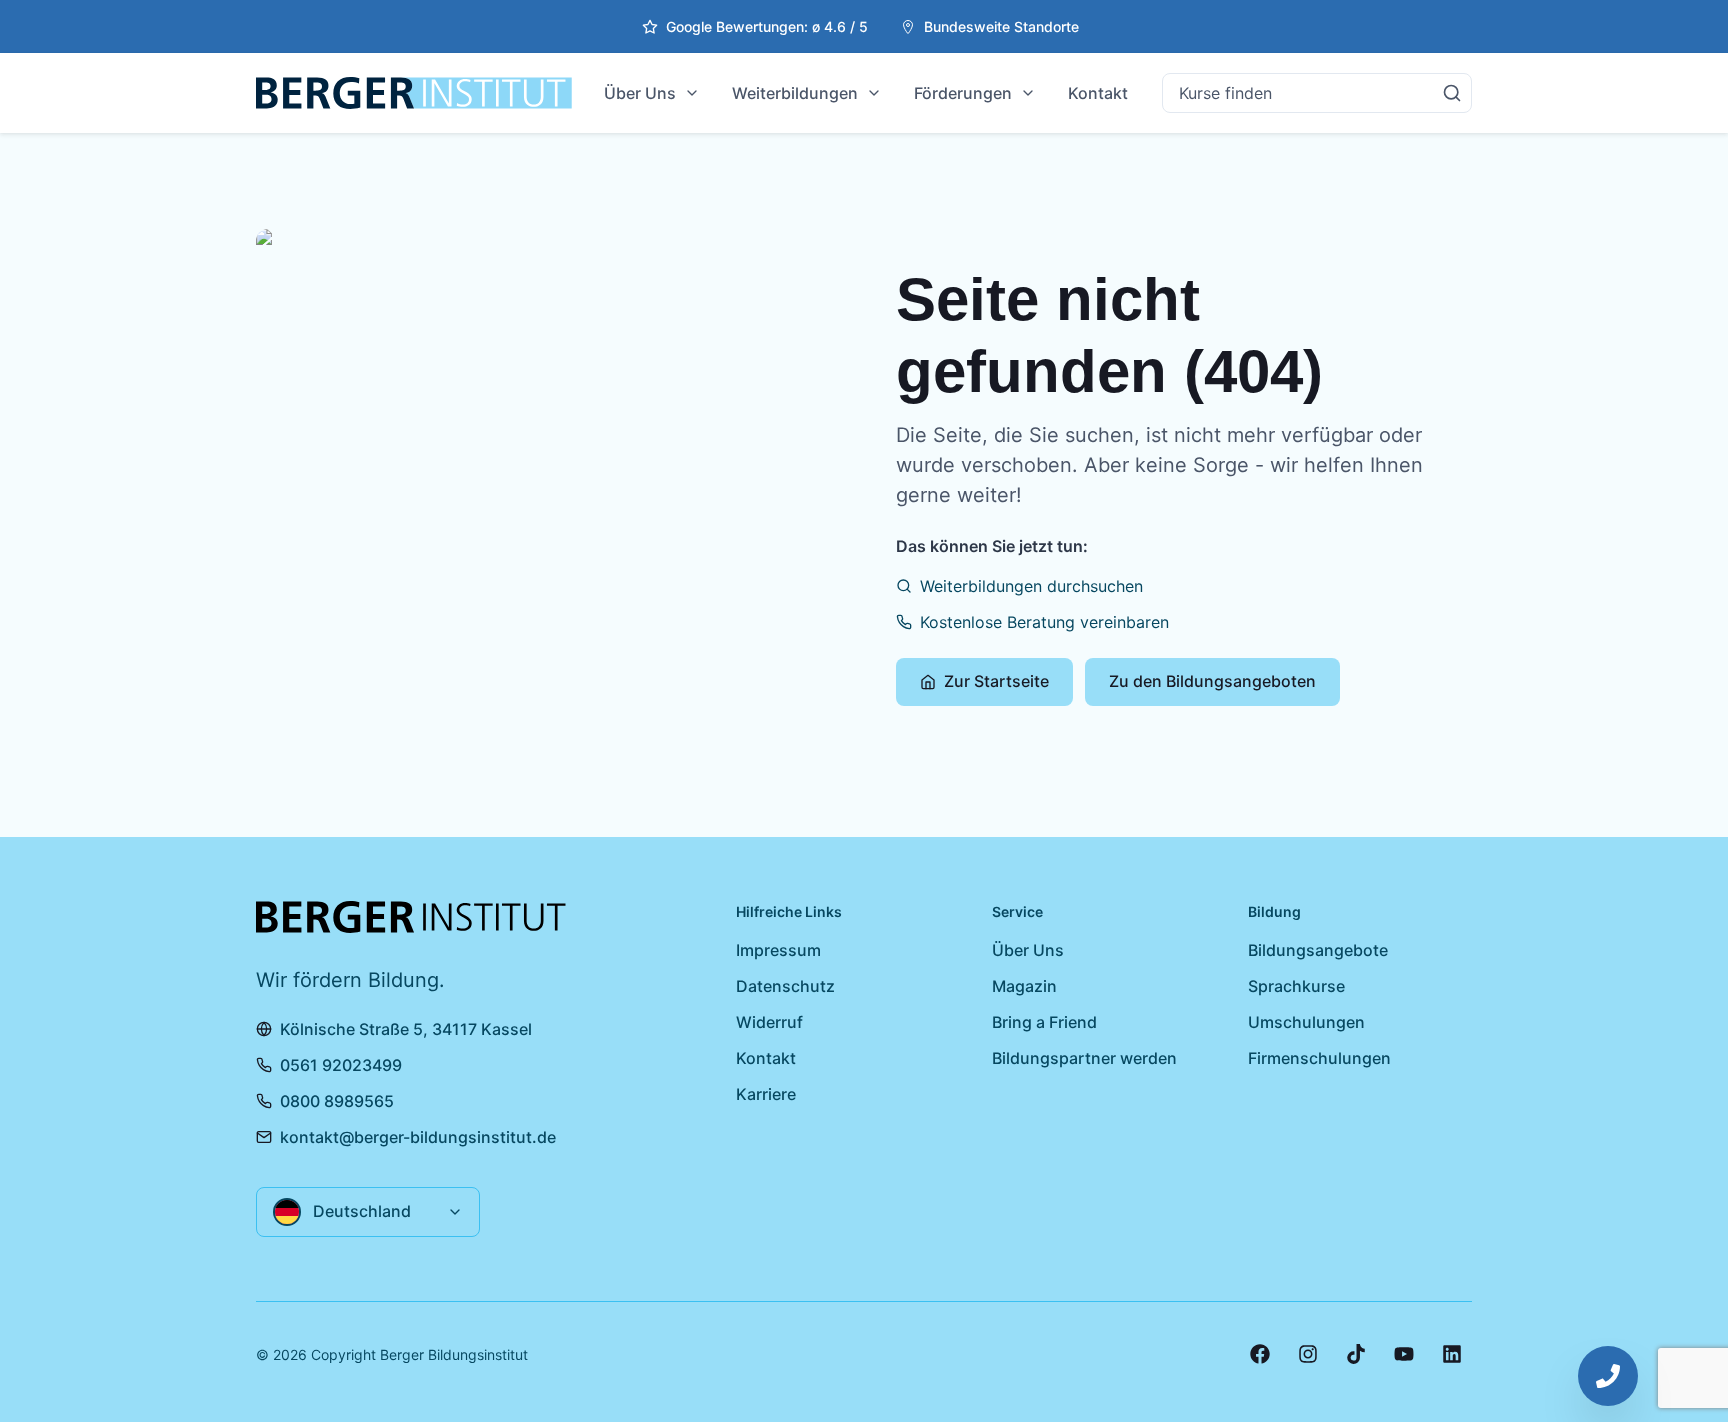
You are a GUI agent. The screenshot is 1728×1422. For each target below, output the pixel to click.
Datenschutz (785, 986)
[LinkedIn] (1452, 1354)
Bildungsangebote (1318, 950)
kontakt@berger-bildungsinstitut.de (418, 1137)
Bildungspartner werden (1084, 1058)
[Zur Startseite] (414, 93)
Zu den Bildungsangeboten (1212, 681)
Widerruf (769, 1022)
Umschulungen (1306, 1022)
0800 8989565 (337, 1101)
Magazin (1024, 986)
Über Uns (640, 93)
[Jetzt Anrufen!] (1608, 1376)
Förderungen (963, 93)
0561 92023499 (341, 1065)
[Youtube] (1404, 1354)
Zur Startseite (996, 681)
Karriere (766, 1094)
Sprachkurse (1296, 986)
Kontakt (1098, 93)
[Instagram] (1308, 1354)
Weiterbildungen (795, 93)
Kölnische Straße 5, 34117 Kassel (406, 1029)
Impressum (778, 950)
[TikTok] (1356, 1354)
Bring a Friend (1044, 1022)
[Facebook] (1260, 1354)
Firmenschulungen (1319, 1058)
